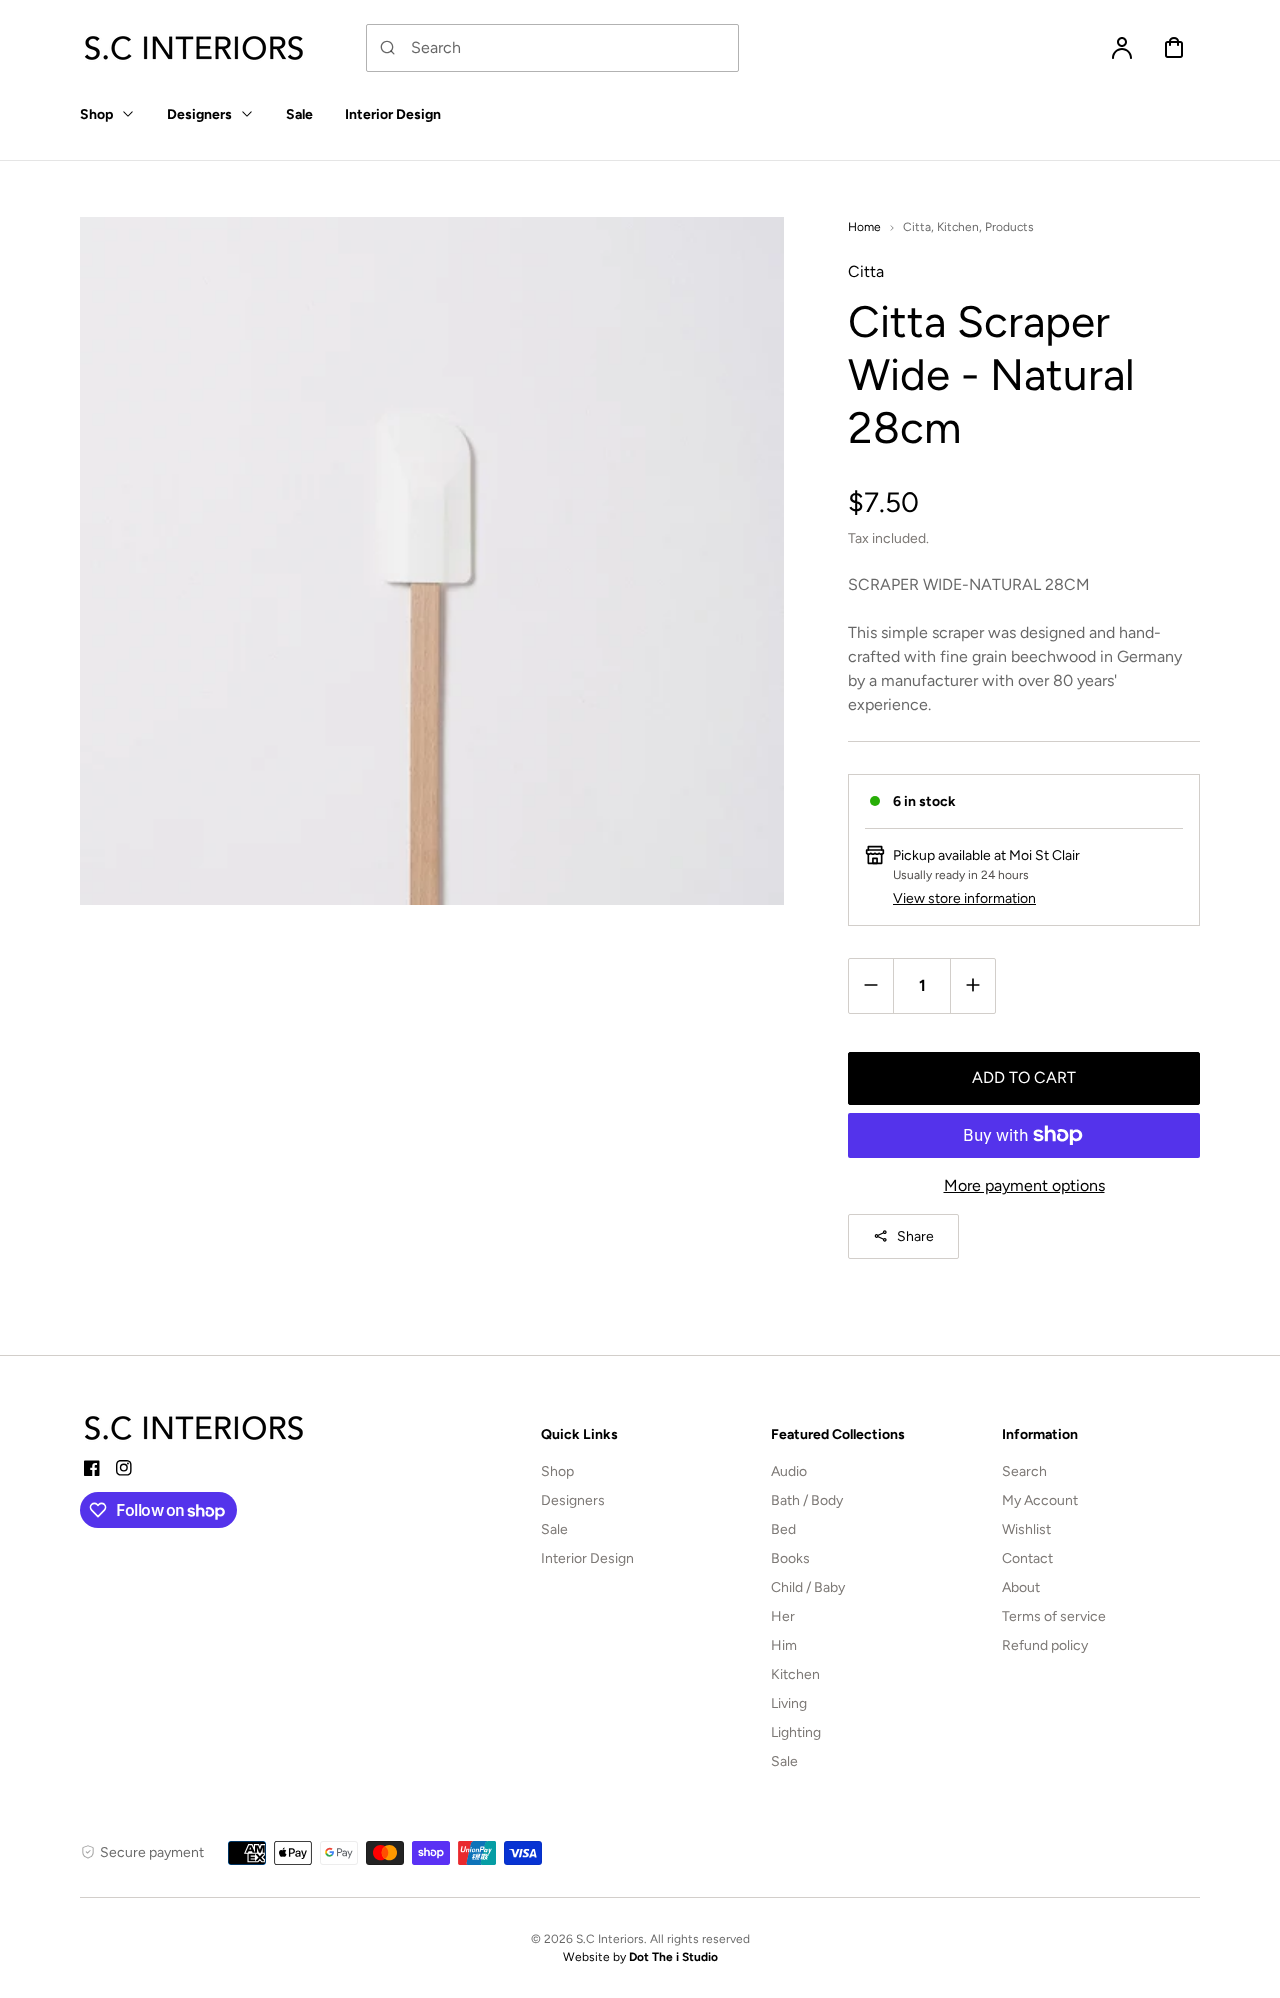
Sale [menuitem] (299, 114)
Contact (1027, 1558)
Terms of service (1054, 1616)
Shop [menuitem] (96, 114)
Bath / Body (807, 1500)
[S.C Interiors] (195, 1428)
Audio (789, 1471)
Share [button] (915, 1236)
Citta (917, 227)
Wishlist (1026, 1529)
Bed (783, 1529)
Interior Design (587, 1558)
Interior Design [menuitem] (393, 114)
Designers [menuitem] (199, 114)
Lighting (796, 1732)
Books (790, 1558)
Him (784, 1645)
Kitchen (958, 227)
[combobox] (552, 48)
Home (864, 227)
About (1021, 1587)
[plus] (972, 985)
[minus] (871, 985)
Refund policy (1045, 1645)
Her (783, 1616)
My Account (1040, 1500)
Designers (573, 1500)
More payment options (1024, 1185)
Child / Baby (808, 1587)
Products (1009, 227)
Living (789, 1703)
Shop (557, 1471)
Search (1024, 1471)
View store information (964, 898)
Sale (554, 1529)
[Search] (388, 48)
